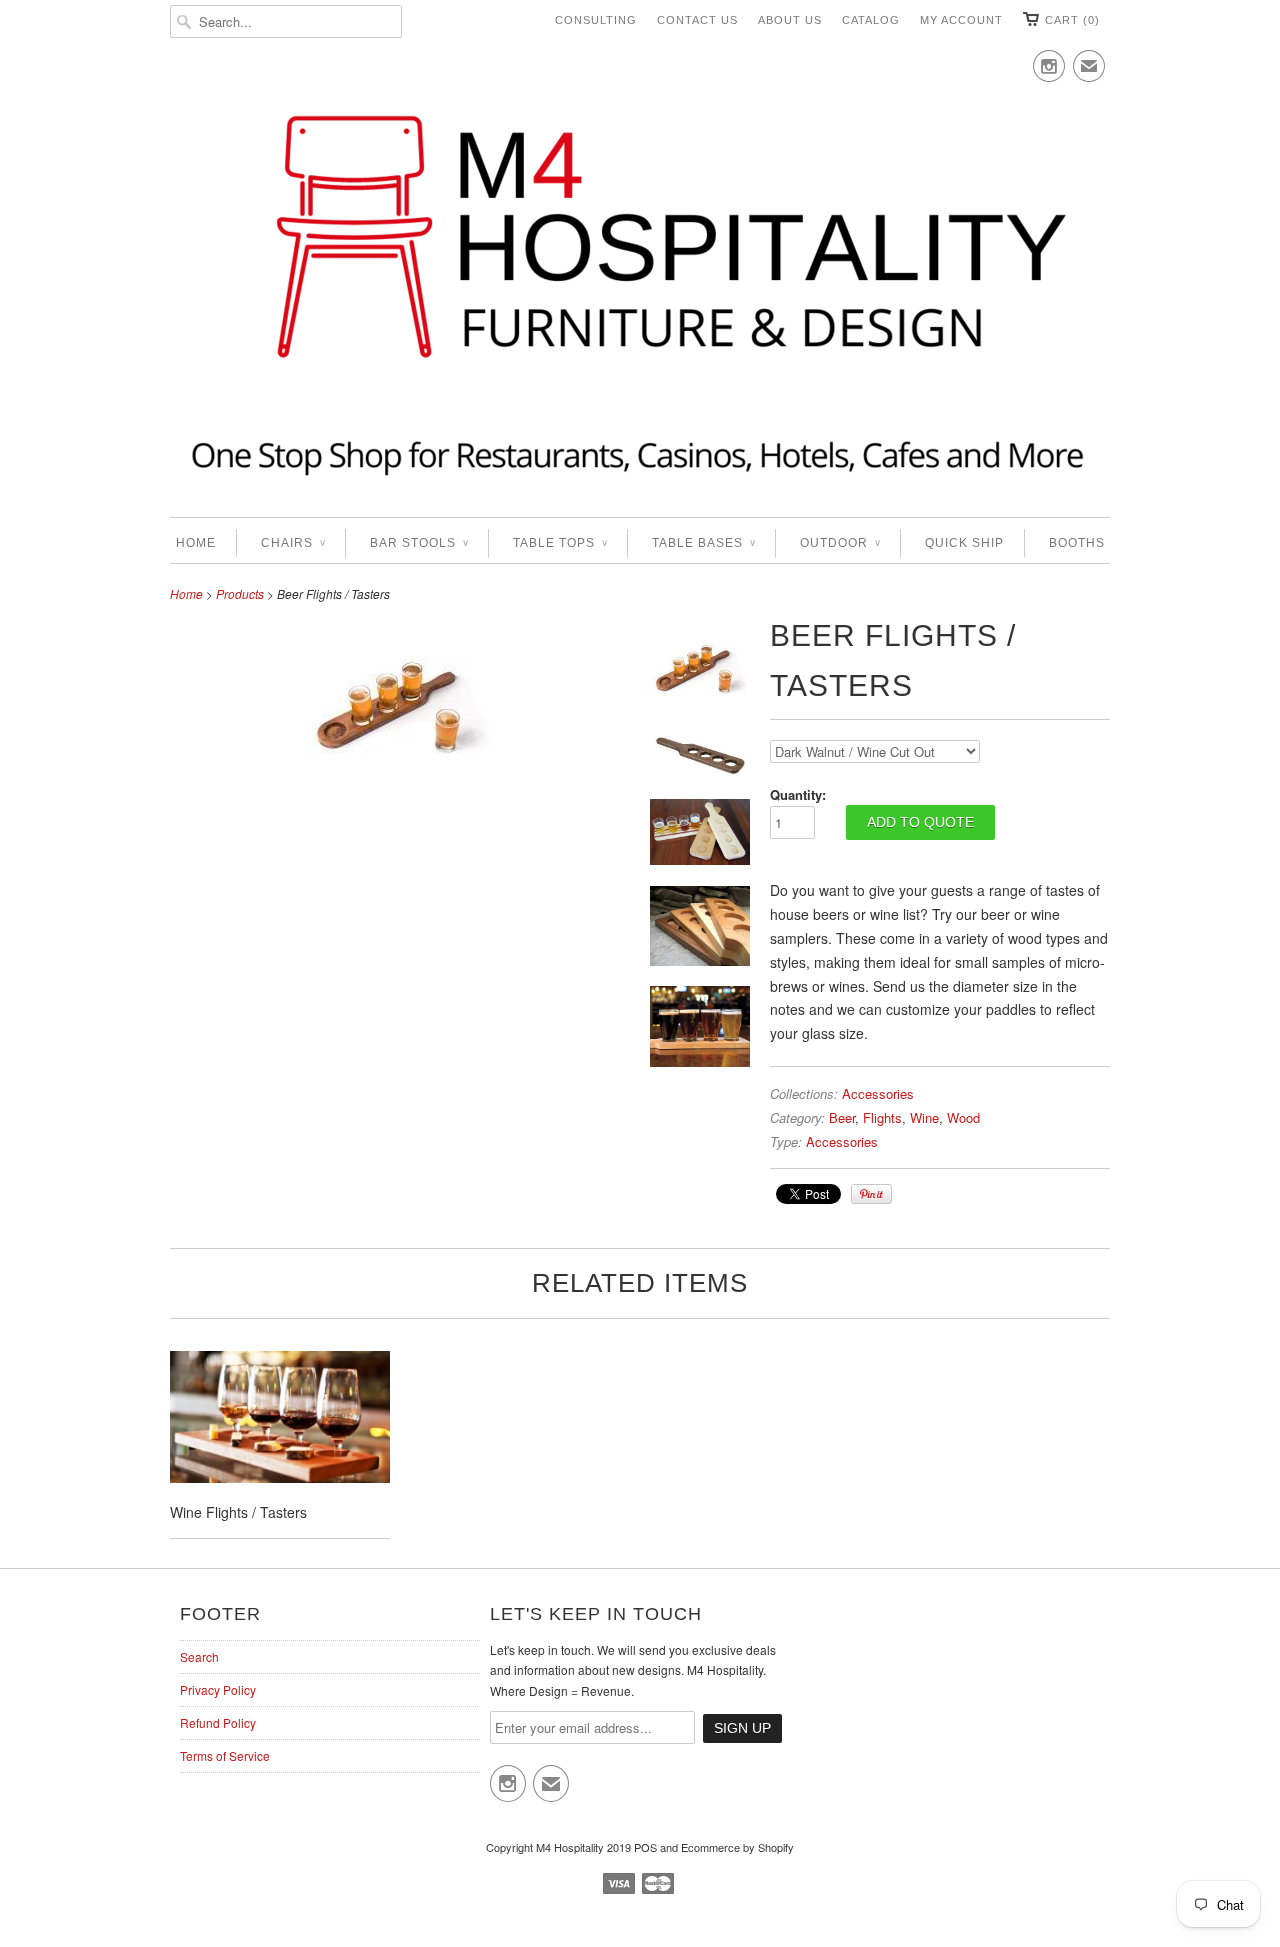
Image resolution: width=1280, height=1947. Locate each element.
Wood (963, 1117)
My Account (961, 20)
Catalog (871, 20)
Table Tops (560, 543)
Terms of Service (225, 1755)
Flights (882, 1117)
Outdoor (840, 543)
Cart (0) (1072, 20)
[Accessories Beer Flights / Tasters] (400, 780)
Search (199, 1656)
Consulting (596, 20)
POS (645, 1847)
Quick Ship (964, 543)
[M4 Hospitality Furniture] (640, 293)
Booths (1077, 543)
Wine (924, 1117)
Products (240, 593)
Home (196, 543)
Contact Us (697, 20)
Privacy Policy (218, 1689)
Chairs (293, 543)
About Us (790, 20)
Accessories (878, 1093)
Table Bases (703, 543)
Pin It (871, 1194)
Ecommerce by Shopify (737, 1847)
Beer (842, 1117)
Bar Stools (419, 543)
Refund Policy (218, 1722)
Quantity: (798, 794)
